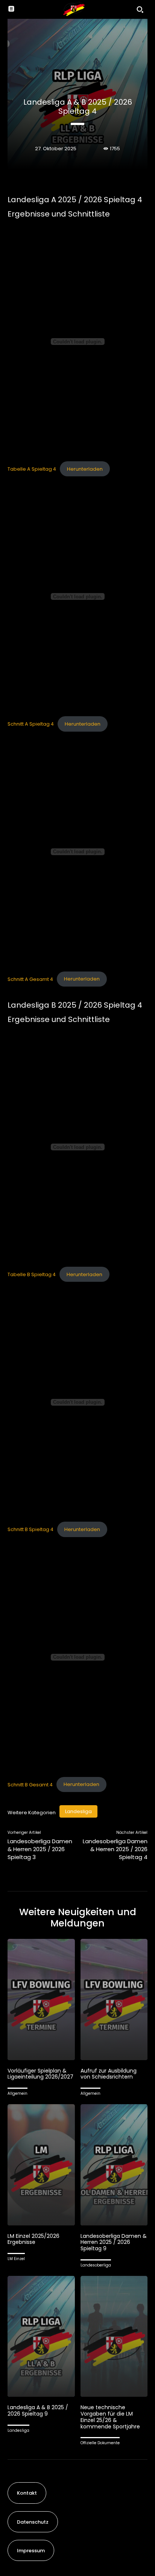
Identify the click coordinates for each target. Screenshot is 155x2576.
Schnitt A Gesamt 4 (30, 979)
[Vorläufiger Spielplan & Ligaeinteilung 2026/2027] (41, 1999)
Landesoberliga (96, 2265)
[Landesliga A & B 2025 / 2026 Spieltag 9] (41, 2336)
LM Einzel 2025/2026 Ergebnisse (33, 2239)
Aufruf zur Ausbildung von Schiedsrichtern (109, 2074)
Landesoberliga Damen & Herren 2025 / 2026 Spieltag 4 (115, 1849)
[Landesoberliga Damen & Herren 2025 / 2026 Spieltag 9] (114, 2165)
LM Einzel (16, 2259)
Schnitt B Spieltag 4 (30, 1529)
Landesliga (78, 1811)
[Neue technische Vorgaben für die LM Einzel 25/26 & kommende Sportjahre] (114, 2336)
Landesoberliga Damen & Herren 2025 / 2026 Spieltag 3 (40, 1849)
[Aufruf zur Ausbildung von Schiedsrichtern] (114, 1999)
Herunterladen (85, 469)
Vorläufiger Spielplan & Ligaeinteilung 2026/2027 (40, 2074)
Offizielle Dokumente (100, 2443)
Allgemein (17, 2093)
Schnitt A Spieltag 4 (31, 724)
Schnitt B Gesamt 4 (30, 1784)
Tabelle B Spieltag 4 (32, 1274)
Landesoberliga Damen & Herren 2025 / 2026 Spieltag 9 (114, 2242)
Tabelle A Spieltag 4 (32, 469)
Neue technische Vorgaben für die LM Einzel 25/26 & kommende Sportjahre (110, 2417)
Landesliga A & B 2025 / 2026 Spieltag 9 (38, 2411)
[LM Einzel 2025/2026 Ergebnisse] (41, 2165)
